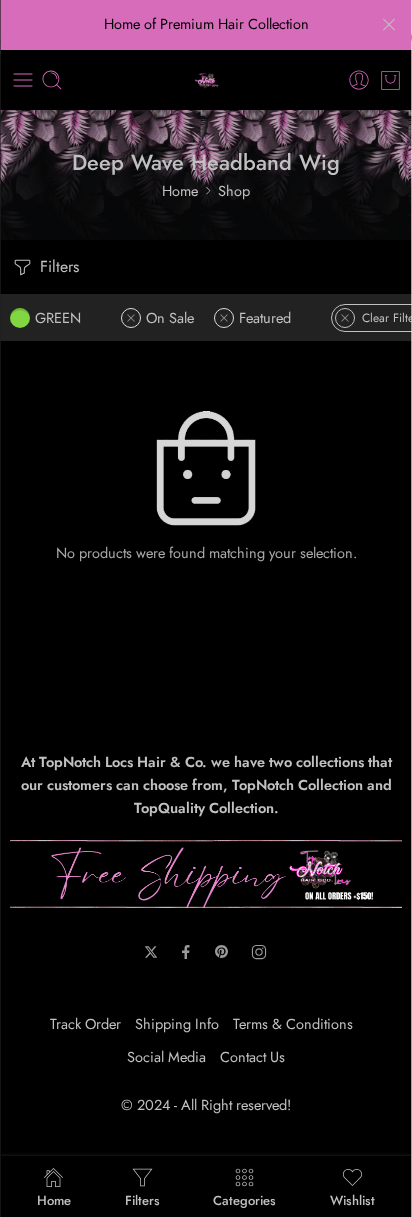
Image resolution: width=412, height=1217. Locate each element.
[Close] (389, 25)
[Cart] (390, 80)
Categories (244, 1199)
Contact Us (252, 1056)
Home (180, 190)
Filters (57, 266)
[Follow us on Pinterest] (222, 952)
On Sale (170, 317)
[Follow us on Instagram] (259, 952)
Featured (265, 317)
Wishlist (352, 1199)
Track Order (85, 1023)
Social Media (166, 1056)
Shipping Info (177, 1023)
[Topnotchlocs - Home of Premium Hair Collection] (206, 80)
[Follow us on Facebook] (186, 952)
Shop (234, 190)
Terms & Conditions (293, 1023)
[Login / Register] (359, 80)
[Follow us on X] (151, 952)
